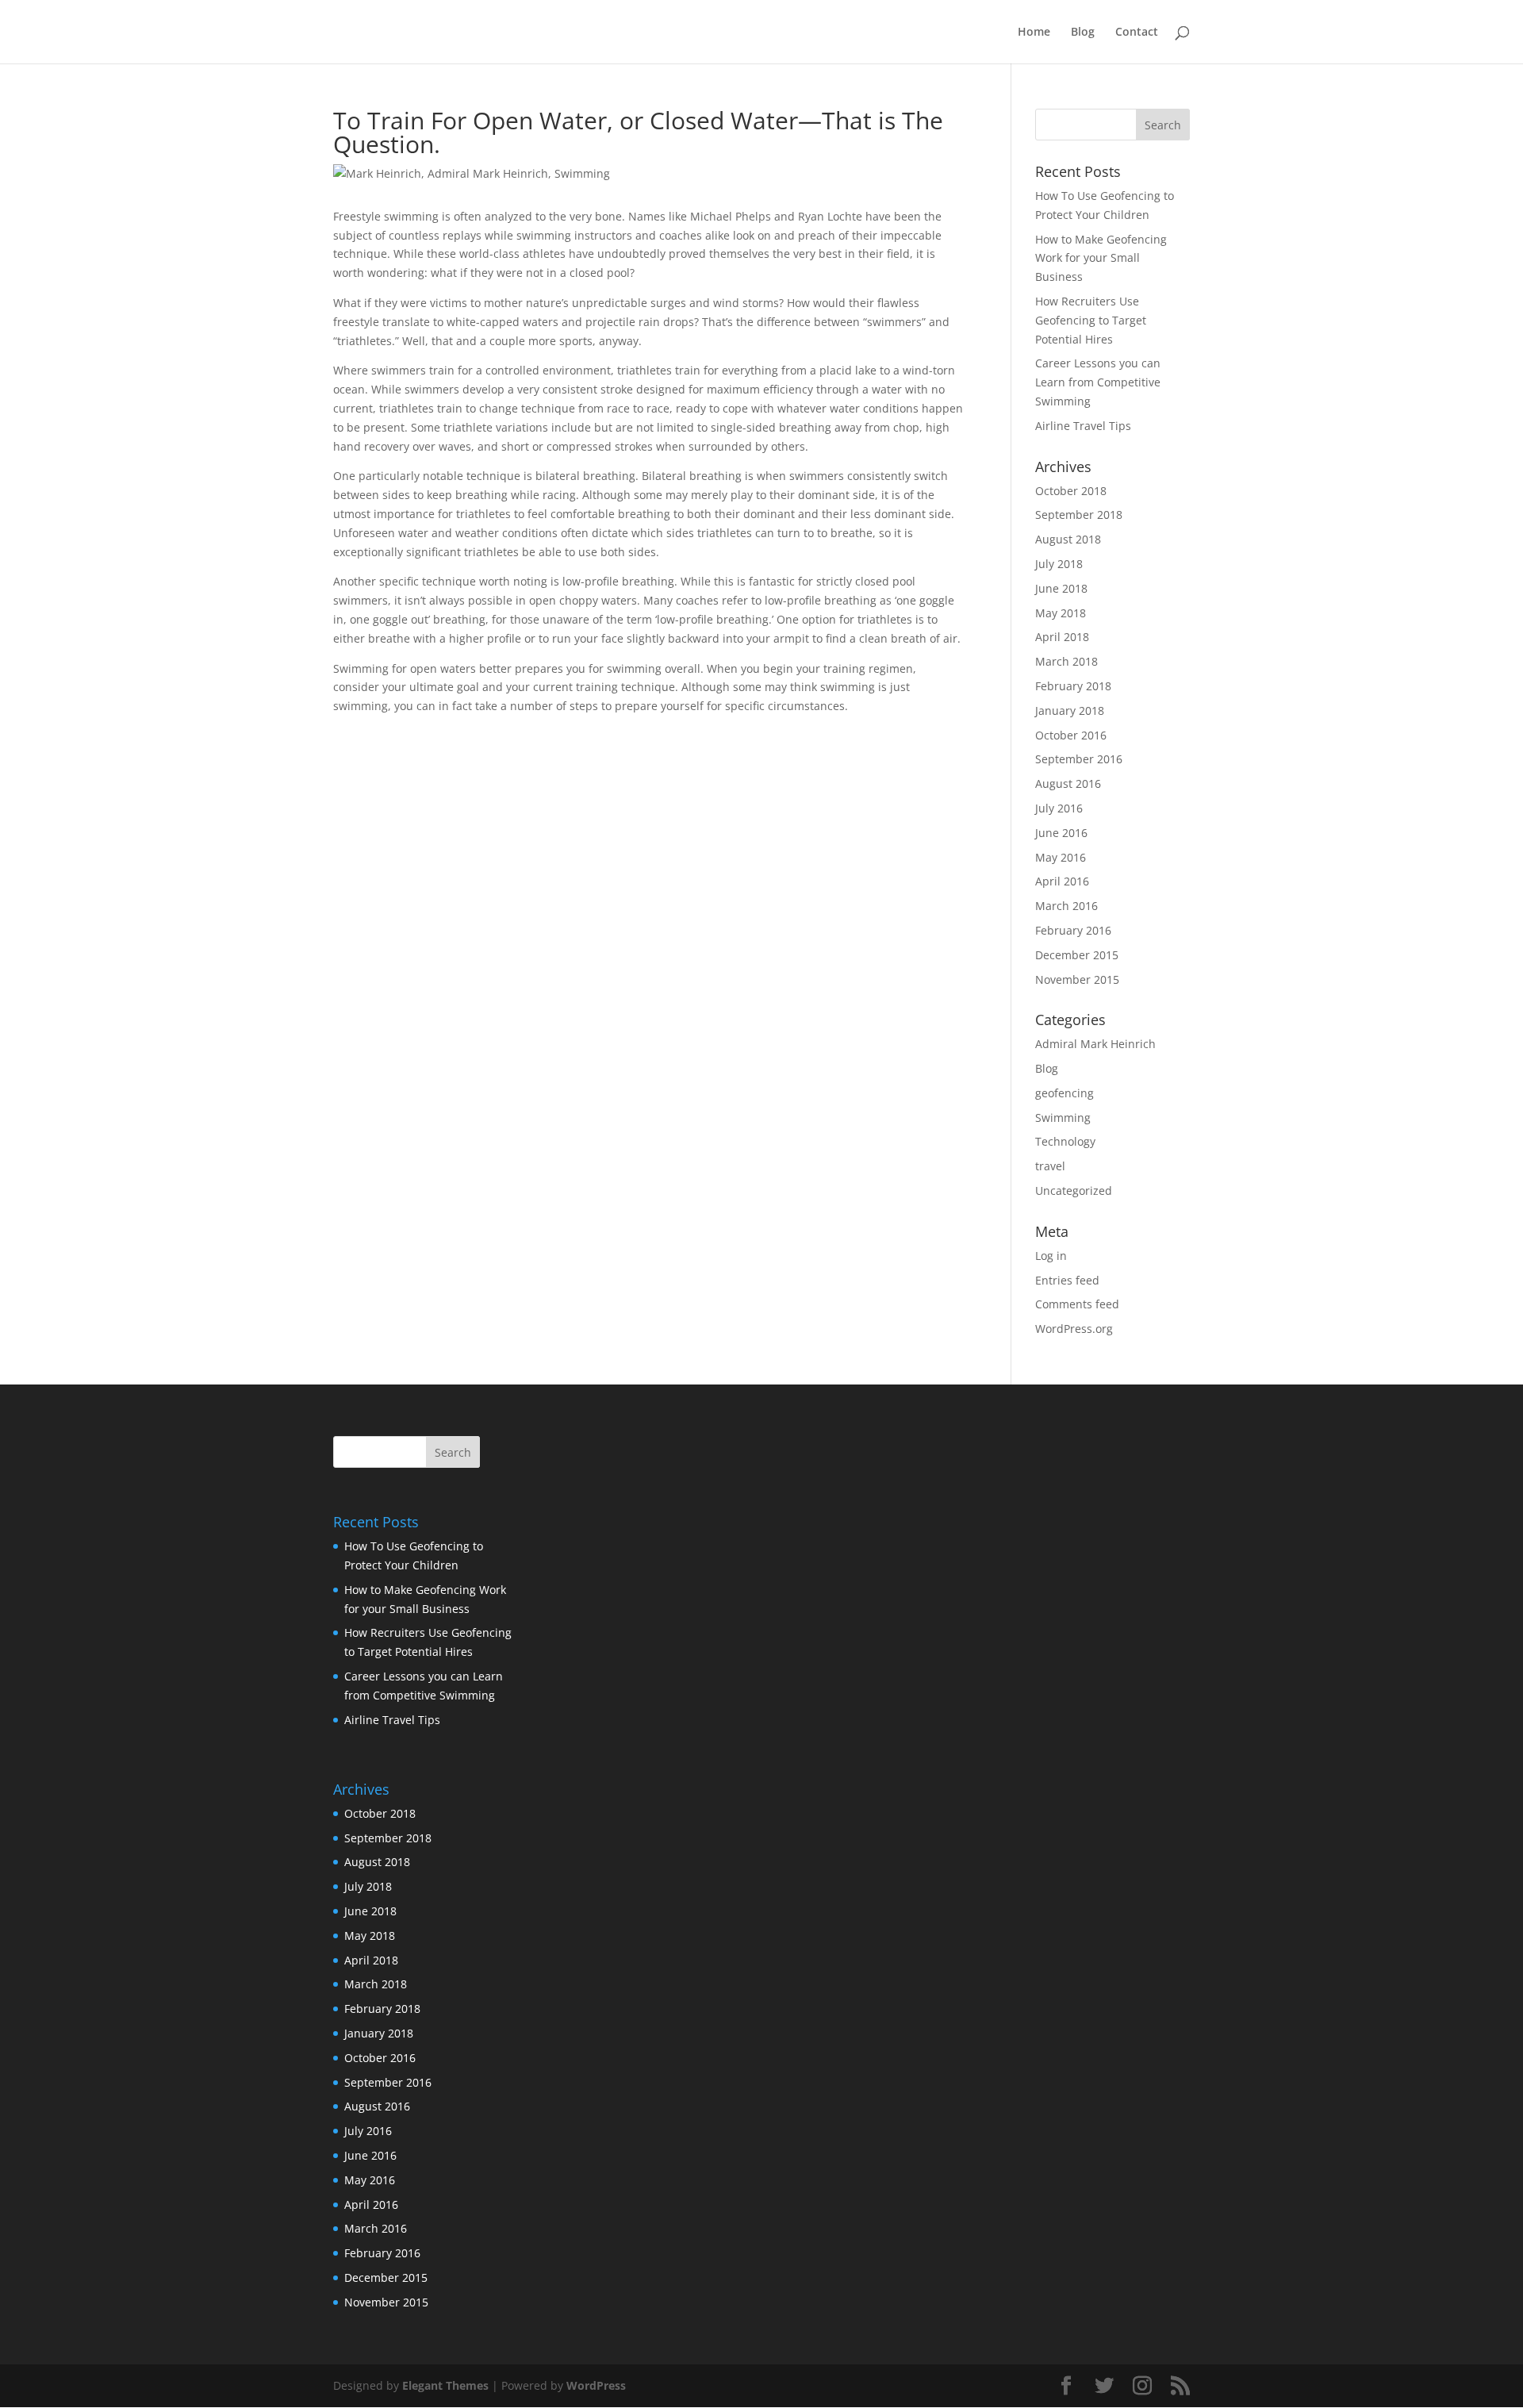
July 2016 (1059, 808)
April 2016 (1062, 881)
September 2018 (1079, 515)
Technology (1065, 1141)
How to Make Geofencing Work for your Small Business (1101, 258)
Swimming (1063, 1118)
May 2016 (1061, 857)
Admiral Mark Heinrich (1095, 1044)
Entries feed (1067, 1280)
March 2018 (1066, 661)
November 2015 (1077, 979)
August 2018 (1068, 539)
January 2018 (1070, 710)
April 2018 (1062, 637)
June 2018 (1061, 588)
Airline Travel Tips (1083, 426)
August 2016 (1068, 783)
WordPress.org (1074, 1329)
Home (1034, 33)
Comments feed (1077, 1304)
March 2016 (1066, 906)
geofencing (1065, 1093)
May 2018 (1061, 613)
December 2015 (1077, 955)
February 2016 (1073, 930)
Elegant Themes (445, 2385)
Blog (1083, 33)
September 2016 (1079, 759)
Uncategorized (1074, 1191)
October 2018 (1071, 491)
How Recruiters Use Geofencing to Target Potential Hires (1091, 320)
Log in (1051, 1256)
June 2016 (1061, 833)
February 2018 (1073, 686)
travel (1050, 1166)
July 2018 (1059, 564)
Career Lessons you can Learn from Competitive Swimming (1098, 382)
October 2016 (1071, 735)
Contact (1137, 33)
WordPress (596, 2385)
